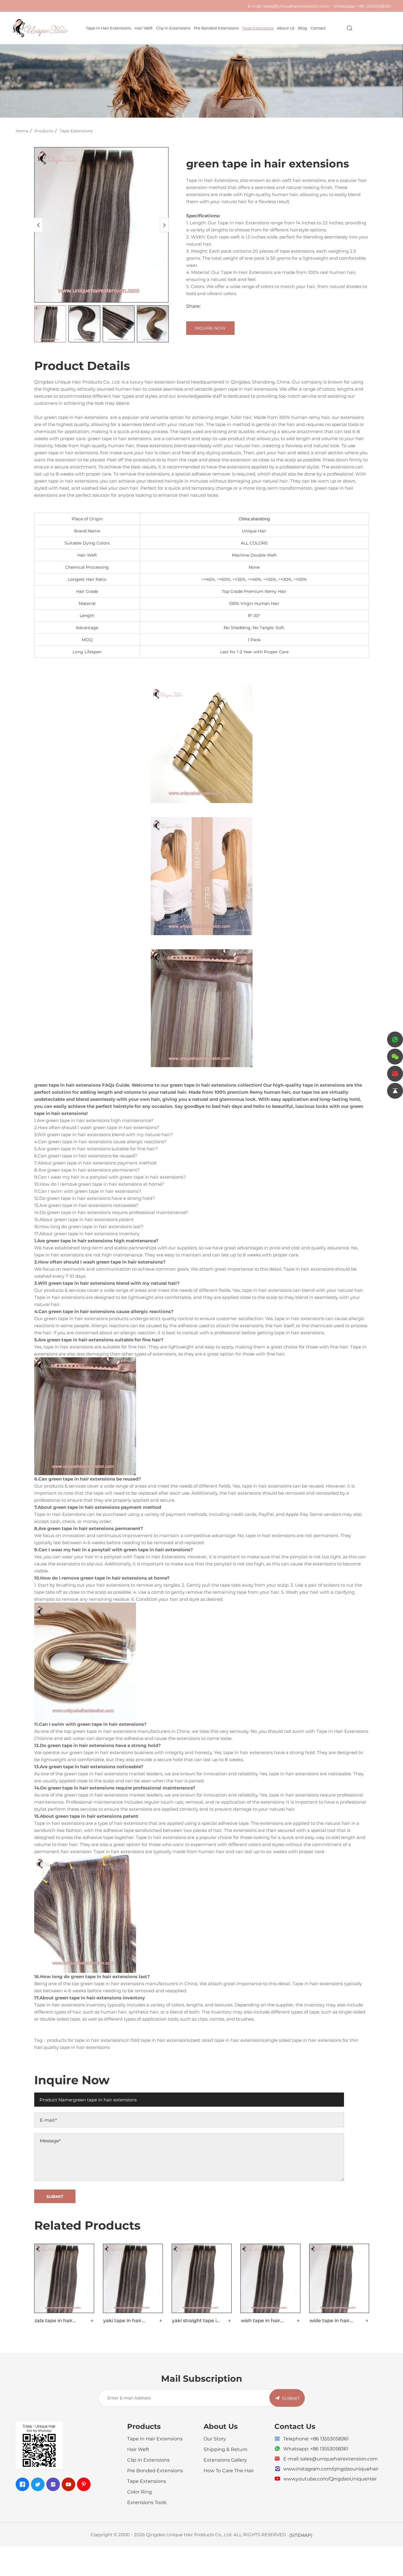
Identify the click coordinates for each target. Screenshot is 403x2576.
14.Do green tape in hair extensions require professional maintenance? (111, 1212)
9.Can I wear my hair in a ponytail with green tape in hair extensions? (110, 1177)
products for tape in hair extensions (86, 2040)
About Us (286, 28)
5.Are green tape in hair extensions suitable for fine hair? (96, 1149)
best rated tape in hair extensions (227, 2040)
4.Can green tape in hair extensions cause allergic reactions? (100, 1141)
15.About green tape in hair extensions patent (84, 1219)
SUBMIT (291, 2398)
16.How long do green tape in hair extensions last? (89, 1226)
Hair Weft (144, 28)
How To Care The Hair (229, 2470)
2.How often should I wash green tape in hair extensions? (97, 1127)
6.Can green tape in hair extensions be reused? (86, 1156)
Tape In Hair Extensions (108, 28)
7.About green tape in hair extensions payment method (95, 1163)
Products (44, 131)
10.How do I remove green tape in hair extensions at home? (99, 1184)
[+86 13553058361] (395, 1039)
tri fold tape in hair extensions (158, 2040)
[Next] (164, 225)
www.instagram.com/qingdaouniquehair (331, 2469)
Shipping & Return (226, 2449)
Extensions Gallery (225, 2460)
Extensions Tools (147, 2502)
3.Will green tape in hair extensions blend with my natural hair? (104, 1134)
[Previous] (38, 225)
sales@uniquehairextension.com (296, 6)
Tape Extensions (258, 28)
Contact (318, 28)
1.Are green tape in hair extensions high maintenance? (94, 1120)
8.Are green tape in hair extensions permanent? (87, 1170)
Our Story (215, 2438)
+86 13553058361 (374, 6)
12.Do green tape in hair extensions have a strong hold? (95, 1198)
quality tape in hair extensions (77, 2047)
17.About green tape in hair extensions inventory (87, 1233)
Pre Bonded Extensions (216, 28)
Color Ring (140, 2492)
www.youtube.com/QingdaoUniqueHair (330, 2479)
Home (22, 131)
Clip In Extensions (173, 28)
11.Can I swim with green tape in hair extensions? (88, 1191)
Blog (303, 28)
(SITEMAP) (301, 2535)
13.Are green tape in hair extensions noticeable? (86, 1205)
